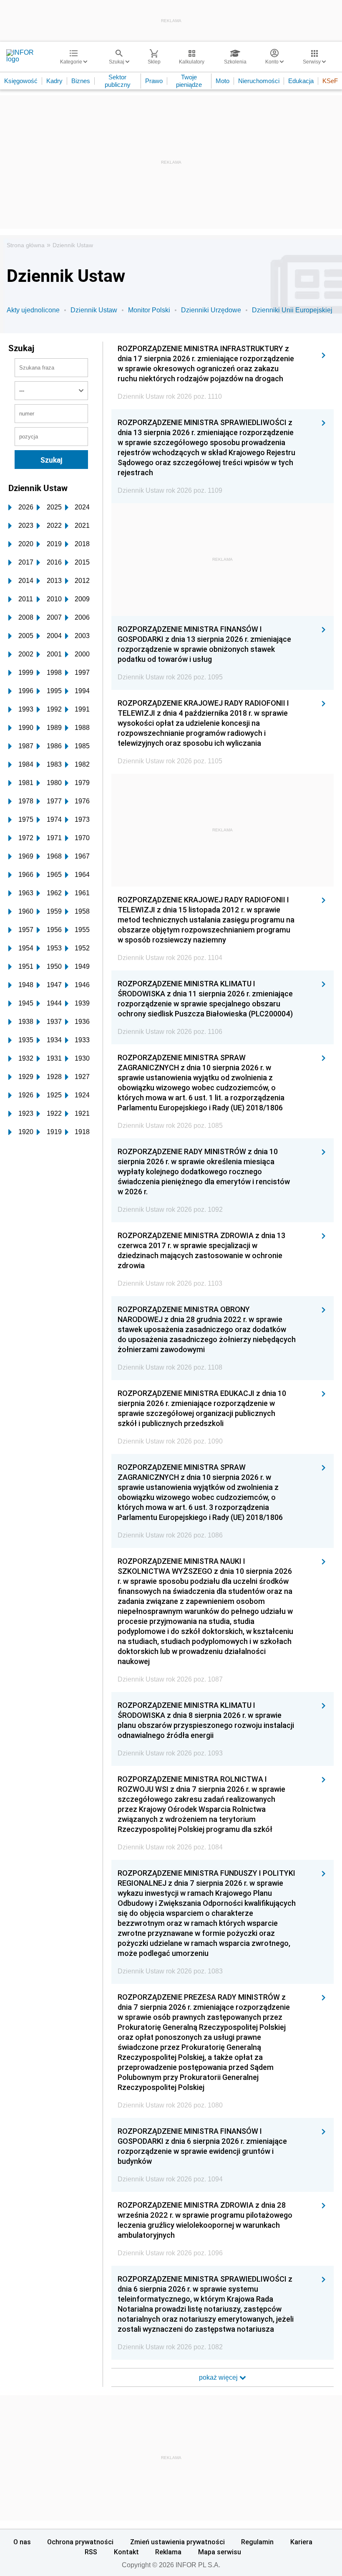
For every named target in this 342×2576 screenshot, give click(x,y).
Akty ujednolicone (33, 310)
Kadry (54, 81)
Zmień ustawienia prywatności (177, 2542)
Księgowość (21, 81)
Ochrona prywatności (80, 2542)
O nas (22, 2542)
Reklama (168, 2552)
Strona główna (26, 245)
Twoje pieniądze (189, 81)
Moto (223, 81)
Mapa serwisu (220, 2552)
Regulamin (257, 2542)
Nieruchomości (259, 81)
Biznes (81, 81)
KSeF (330, 81)
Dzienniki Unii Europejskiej (292, 310)
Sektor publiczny (118, 81)
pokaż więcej (219, 2377)
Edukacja (301, 81)
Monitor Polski (149, 310)
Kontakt (126, 2552)
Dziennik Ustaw (73, 245)
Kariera (301, 2542)
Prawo (154, 81)
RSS (91, 2552)
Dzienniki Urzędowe (211, 310)
